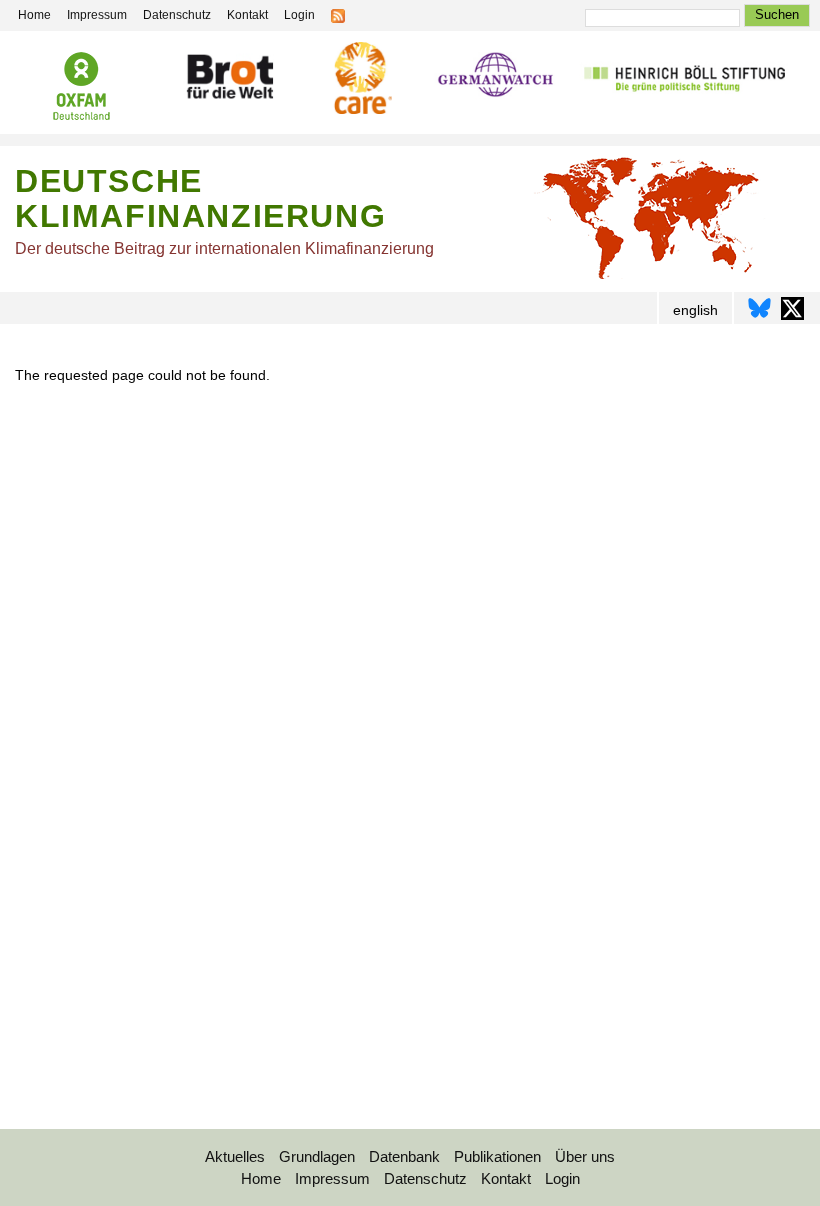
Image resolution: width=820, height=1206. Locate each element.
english (695, 310)
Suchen (777, 14)
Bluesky (759, 308)
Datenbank (404, 1156)
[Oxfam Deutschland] (82, 89)
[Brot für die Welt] (229, 80)
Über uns (585, 1156)
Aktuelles (235, 1156)
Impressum (97, 15)
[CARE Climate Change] (360, 81)
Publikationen (497, 1156)
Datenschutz (177, 15)
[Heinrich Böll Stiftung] (684, 79)
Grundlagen (317, 1156)
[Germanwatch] (495, 79)
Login (299, 15)
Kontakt (247, 15)
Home (34, 15)
